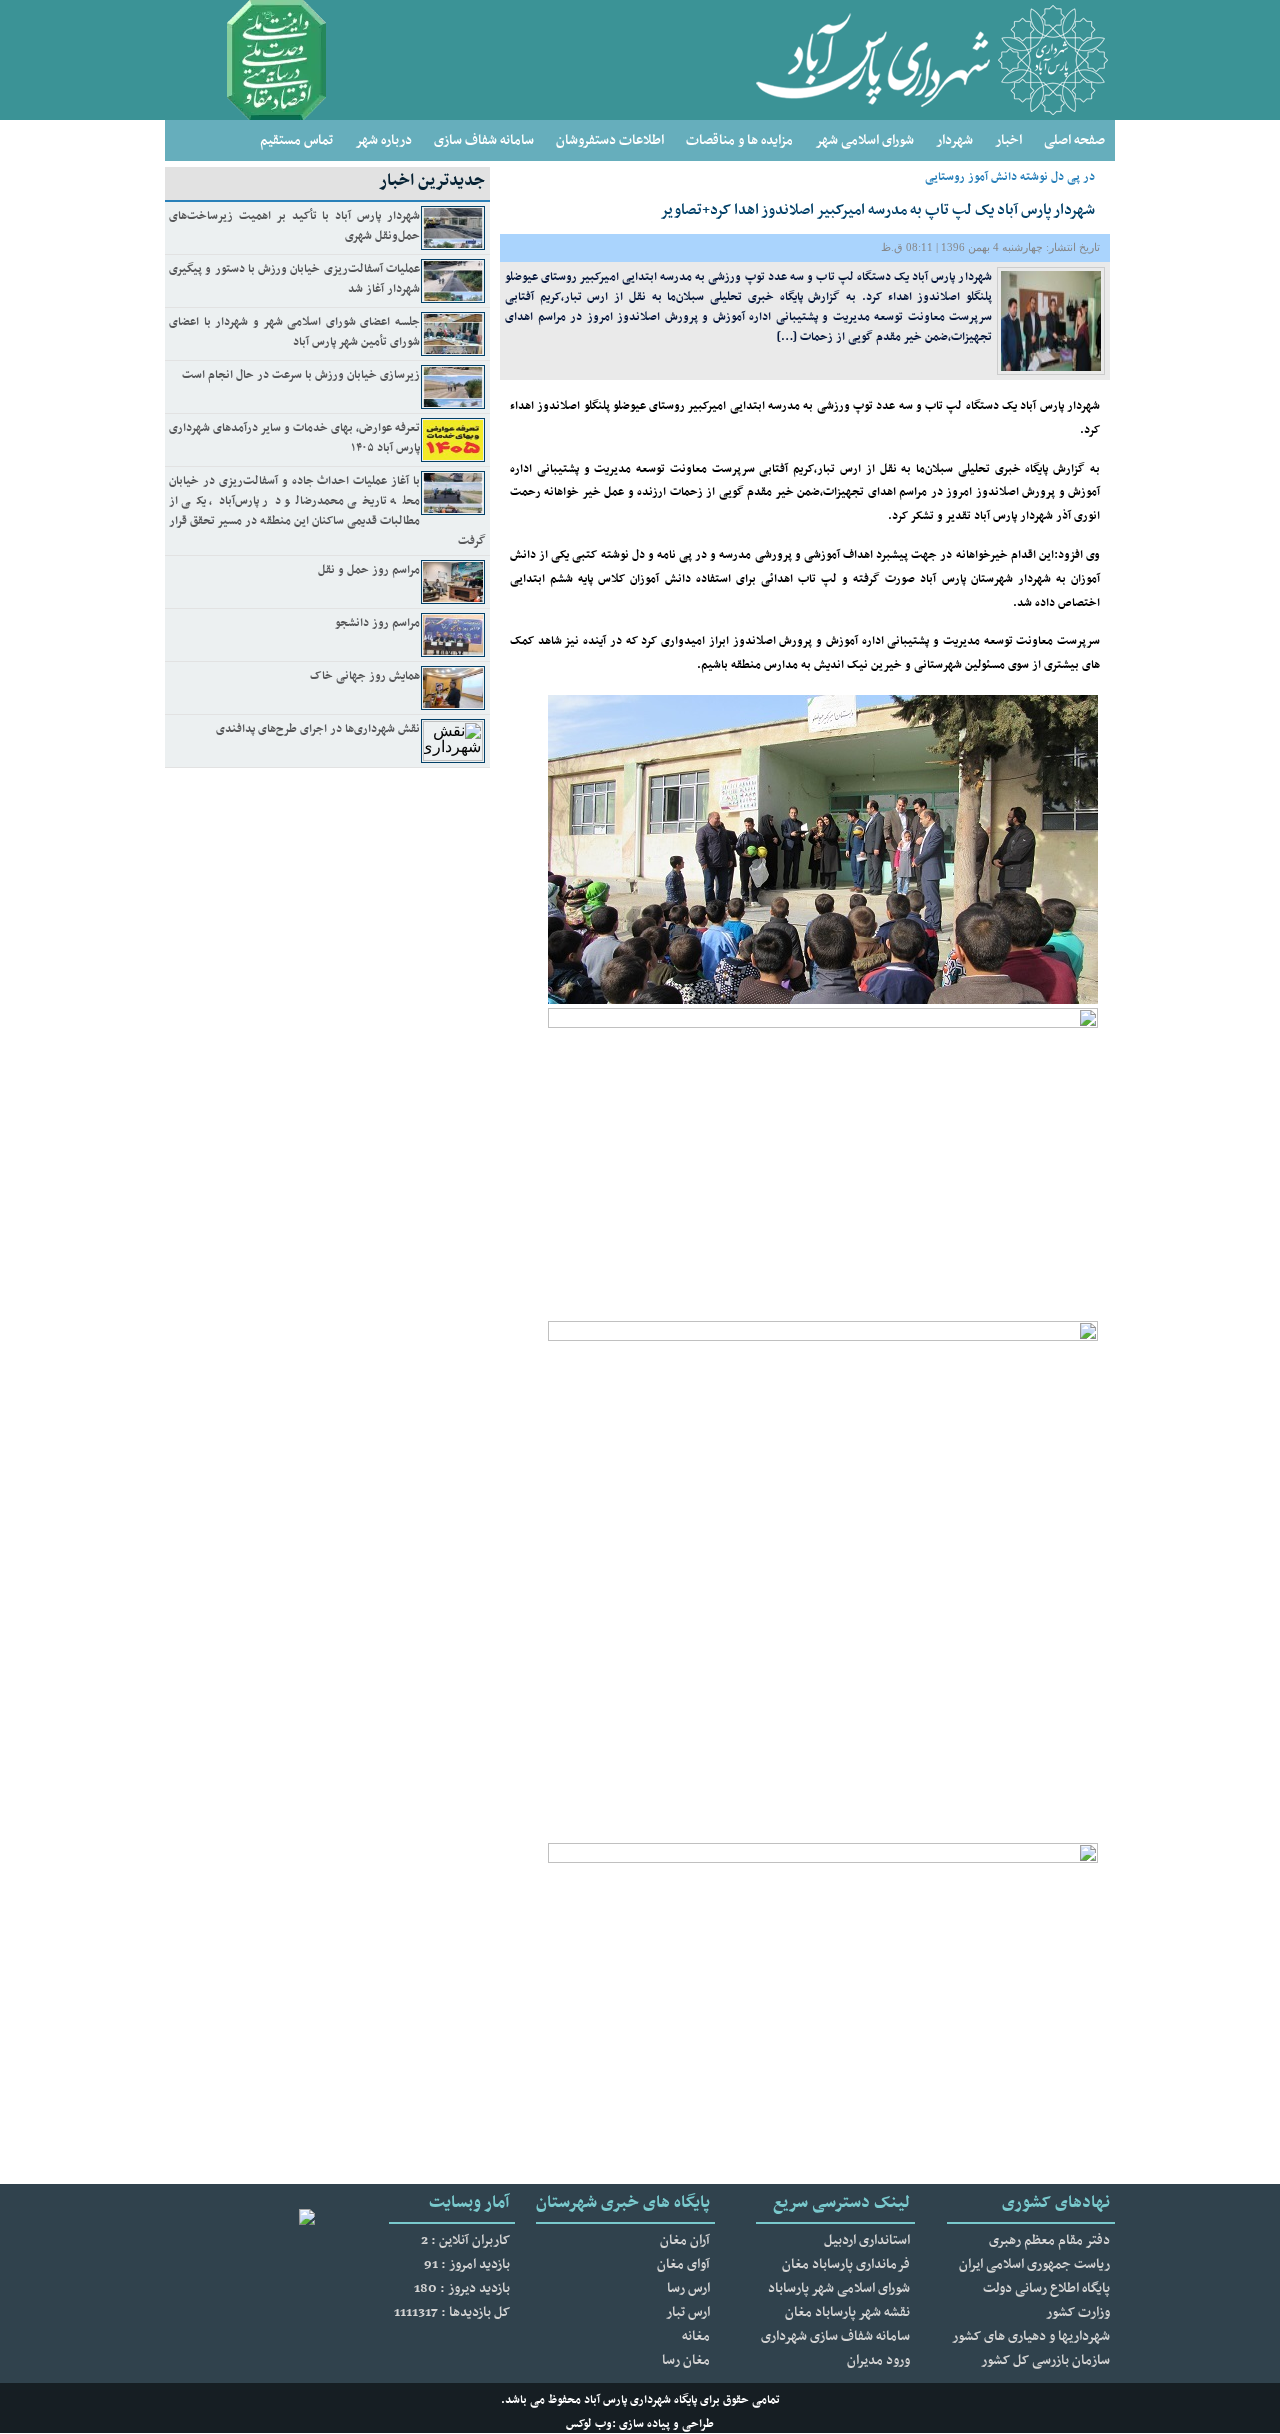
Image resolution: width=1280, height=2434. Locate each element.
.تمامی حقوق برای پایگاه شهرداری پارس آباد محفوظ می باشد (640, 2400)
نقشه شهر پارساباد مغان (847, 2312)
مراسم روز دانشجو (377, 623)
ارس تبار (688, 2312)
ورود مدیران (878, 2360)
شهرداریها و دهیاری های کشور (1031, 2336)
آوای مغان (683, 2264)
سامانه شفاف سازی (484, 140)
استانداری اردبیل (867, 2240)
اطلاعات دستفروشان (610, 140)
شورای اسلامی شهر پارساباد (839, 2288)
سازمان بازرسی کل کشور (1045, 2360)
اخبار (1008, 140)
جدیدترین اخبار (432, 181)
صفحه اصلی (1074, 140)
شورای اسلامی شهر (864, 140)
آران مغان (685, 2240)
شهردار (954, 140)
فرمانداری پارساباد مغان (846, 2264)
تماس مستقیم (296, 140)
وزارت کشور (1078, 2312)
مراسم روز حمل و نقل (369, 570)
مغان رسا (686, 2360)
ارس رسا (688, 2288)
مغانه (696, 2336)
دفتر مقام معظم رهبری (1049, 2240)
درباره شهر (383, 140)
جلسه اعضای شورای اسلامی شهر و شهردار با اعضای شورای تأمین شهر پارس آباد (294, 332)
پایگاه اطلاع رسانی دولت (1046, 2288)
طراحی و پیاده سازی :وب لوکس (640, 2424)
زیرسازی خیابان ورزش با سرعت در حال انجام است (301, 375)
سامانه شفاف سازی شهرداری (835, 2336)
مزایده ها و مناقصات (739, 140)
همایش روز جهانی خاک (365, 676)
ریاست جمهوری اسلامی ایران (1034, 2264)
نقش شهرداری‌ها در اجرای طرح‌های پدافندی (318, 729)
